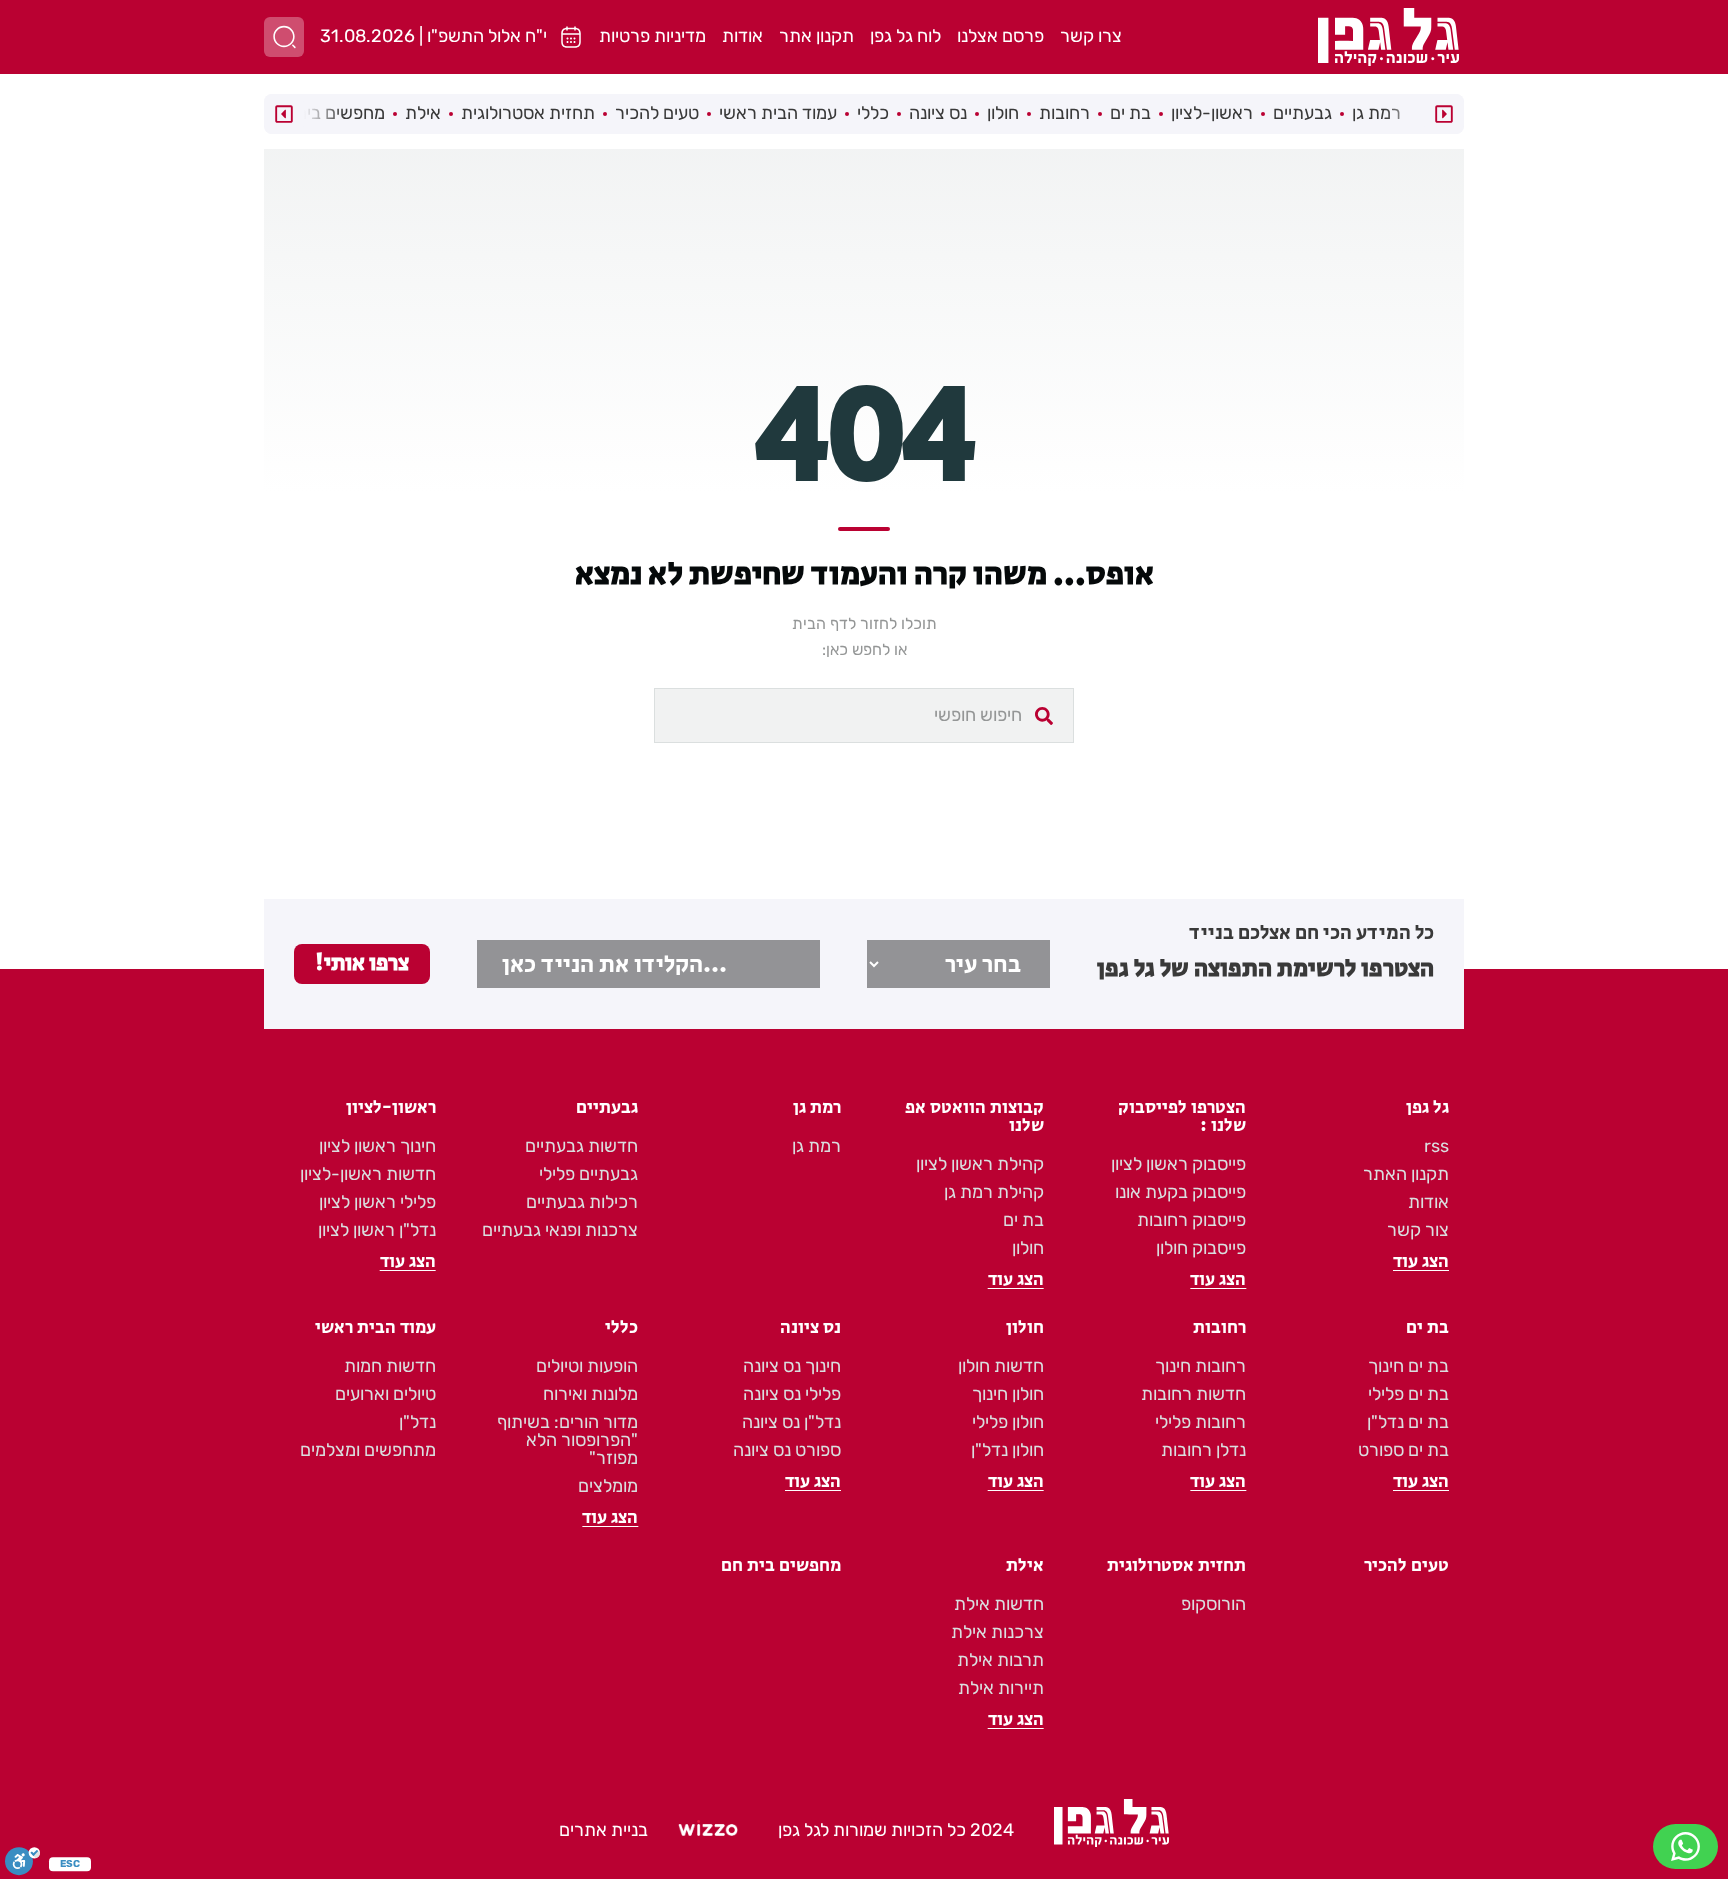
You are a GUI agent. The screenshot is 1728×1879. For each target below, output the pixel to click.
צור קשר (1418, 1230)
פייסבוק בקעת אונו (1180, 1192)
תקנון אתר (816, 36)
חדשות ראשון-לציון (368, 1174)
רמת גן (1376, 113)
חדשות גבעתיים (581, 1146)
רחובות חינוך (1200, 1366)
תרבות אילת (1000, 1660)
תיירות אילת (1001, 1688)
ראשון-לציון (1212, 113)
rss (1436, 1146)
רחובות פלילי (1200, 1422)
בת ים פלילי (1408, 1394)
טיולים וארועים (385, 1394)
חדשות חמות (390, 1366)
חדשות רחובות (1193, 1394)
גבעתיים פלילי (588, 1174)
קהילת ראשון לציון (980, 1164)
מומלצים (608, 1486)
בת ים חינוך (1408, 1366)
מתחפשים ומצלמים (368, 1450)
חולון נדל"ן (1007, 1450)
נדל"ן (417, 1422)
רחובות (1064, 113)
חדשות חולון (1001, 1366)
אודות (742, 36)
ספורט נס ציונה (787, 1450)
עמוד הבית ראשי (778, 113)
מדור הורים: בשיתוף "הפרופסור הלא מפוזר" (567, 1440)
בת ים (1130, 113)
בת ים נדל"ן (1408, 1422)
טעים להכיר (657, 113)
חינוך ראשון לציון (377, 1146)
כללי (873, 113)
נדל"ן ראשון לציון (377, 1230)
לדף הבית (824, 623)
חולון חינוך (1008, 1394)
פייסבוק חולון (1201, 1248)
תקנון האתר (1406, 1174)
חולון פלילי (1008, 1422)
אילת (423, 113)
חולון (1003, 113)
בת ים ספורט (1403, 1450)
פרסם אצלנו (1000, 36)
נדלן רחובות (1203, 1450)
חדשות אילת (999, 1604)
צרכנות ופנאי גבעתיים (560, 1230)
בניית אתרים (603, 1830)
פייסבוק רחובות (1191, 1220)
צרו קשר (1091, 36)
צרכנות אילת (997, 1632)
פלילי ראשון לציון (377, 1202)
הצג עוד (1421, 1262)
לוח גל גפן (905, 36)
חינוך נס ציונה (792, 1366)
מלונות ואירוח (590, 1394)
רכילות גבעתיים (582, 1202)
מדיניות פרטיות (652, 36)
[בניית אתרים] (708, 1831)
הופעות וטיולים (587, 1366)
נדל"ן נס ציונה (791, 1422)
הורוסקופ (1213, 1604)
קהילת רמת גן (994, 1192)
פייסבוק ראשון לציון (1178, 1164)
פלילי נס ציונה (792, 1394)
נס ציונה (938, 113)
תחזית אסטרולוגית (528, 113)
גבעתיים (1302, 113)
